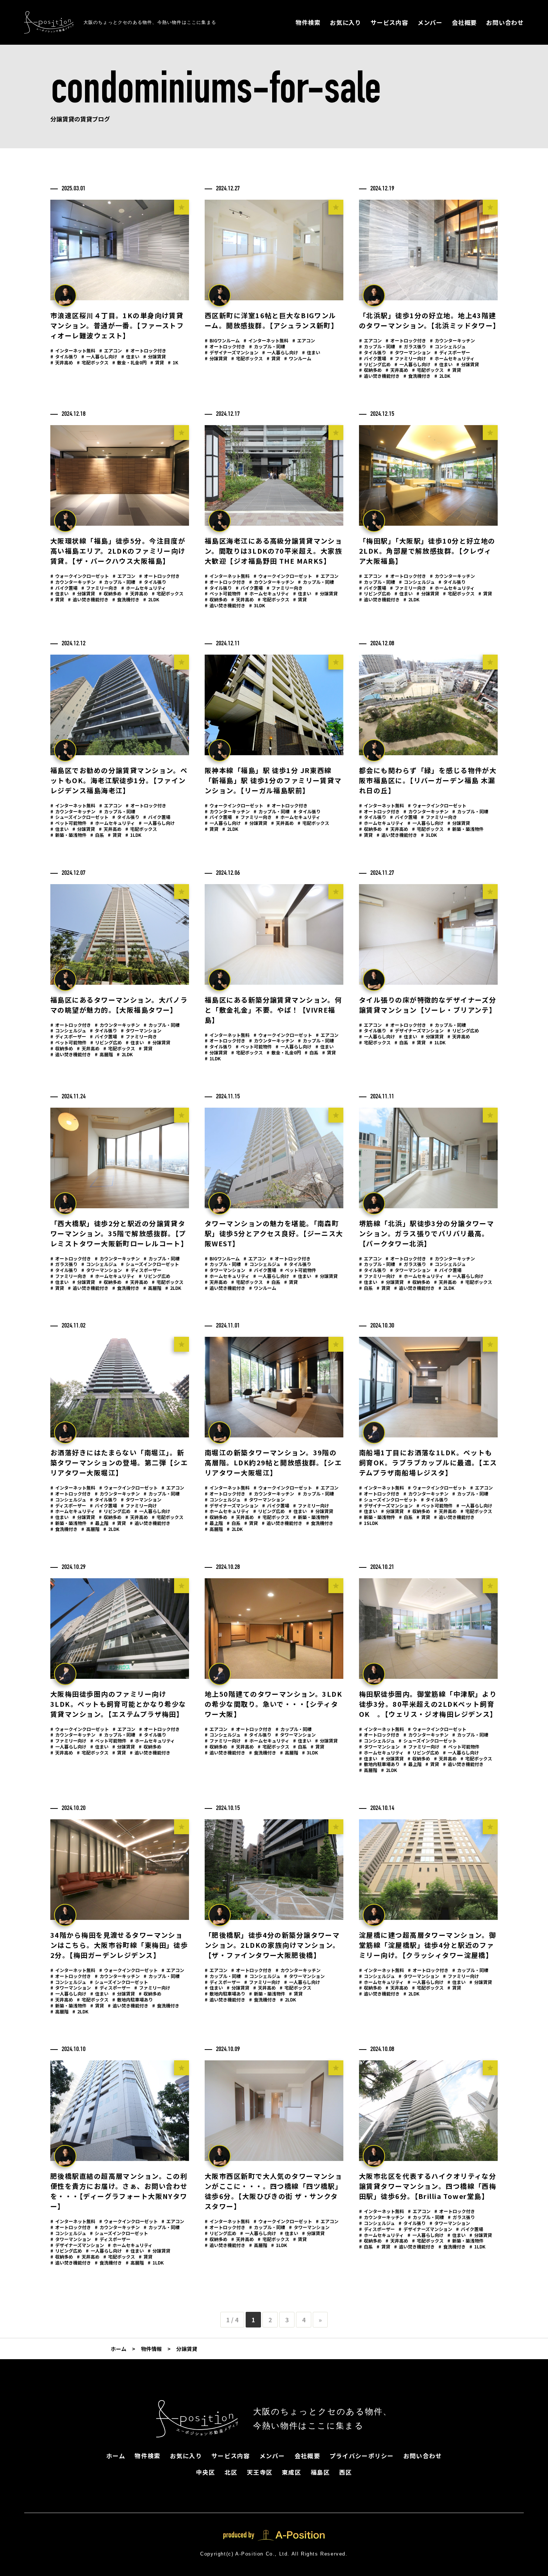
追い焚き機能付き (379, 376)
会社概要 (464, 22)
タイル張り (64, 356)
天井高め (62, 362)
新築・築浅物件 (68, 835)
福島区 (320, 2472)
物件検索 (308, 22)
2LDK (442, 376)
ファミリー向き (99, 588)
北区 (231, 2472)
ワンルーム (298, 358)
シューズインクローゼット (79, 817)
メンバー (430, 22)
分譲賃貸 (155, 356)
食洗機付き (417, 376)
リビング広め (375, 364)
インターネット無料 (73, 350)
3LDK (257, 605)
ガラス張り (412, 346)
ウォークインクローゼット (80, 576)
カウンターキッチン (452, 340)
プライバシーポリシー (362, 2456)
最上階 (99, 1523)
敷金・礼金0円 (129, 362)
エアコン (111, 350)
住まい (130, 356)
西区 (346, 2472)
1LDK (133, 835)
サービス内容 (389, 22)
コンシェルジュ (448, 346)
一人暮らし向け (99, 356)
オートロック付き (146, 350)
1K (173, 362)
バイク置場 (373, 358)
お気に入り (346, 22)
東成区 (292, 2472)
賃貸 (157, 362)
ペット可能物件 (223, 593)
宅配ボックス (93, 362)
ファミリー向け (408, 358)
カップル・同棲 (267, 346)
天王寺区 (260, 2472)
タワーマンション (410, 352)
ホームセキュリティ (452, 358)
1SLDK (369, 1523)
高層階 (104, 1054)
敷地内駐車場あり (379, 1764)
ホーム (116, 2456)
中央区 (206, 2472)
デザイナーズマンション (232, 352)
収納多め (370, 370)
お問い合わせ (505, 22)
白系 (97, 835)
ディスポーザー (452, 352)
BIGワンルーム (222, 340)
